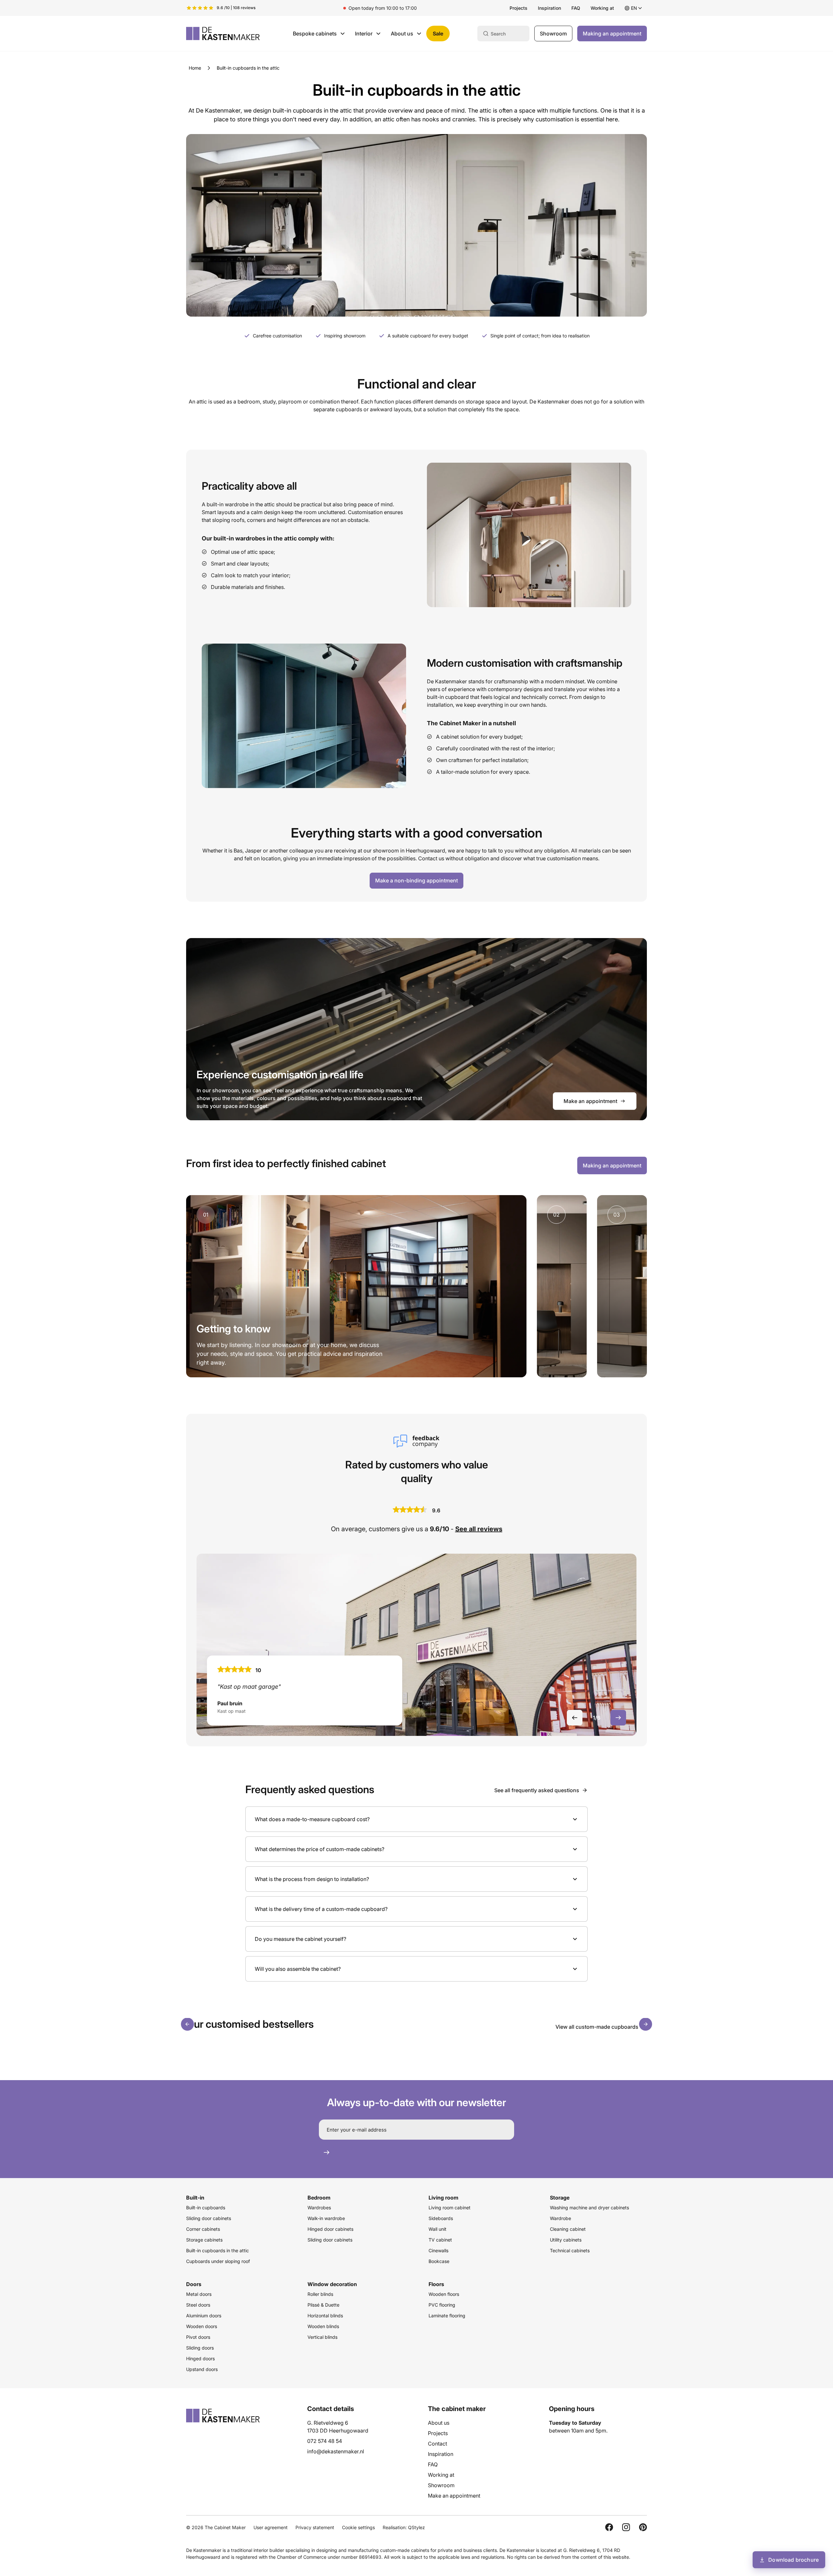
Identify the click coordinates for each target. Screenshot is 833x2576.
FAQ (576, 8)
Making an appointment (612, 34)
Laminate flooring (447, 2316)
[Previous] (187, 2024)
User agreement (271, 2527)
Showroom (553, 34)
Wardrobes (319, 2208)
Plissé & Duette (323, 2305)
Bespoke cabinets (315, 34)
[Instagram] (626, 2527)
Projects (519, 8)
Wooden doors (202, 2326)
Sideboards (441, 2218)
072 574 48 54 (325, 2441)
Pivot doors (198, 2337)
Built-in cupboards (206, 2208)
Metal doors (199, 2294)
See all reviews (479, 1529)
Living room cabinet (450, 2208)
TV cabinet (440, 2240)
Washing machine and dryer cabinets (589, 2208)
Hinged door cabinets (330, 2229)
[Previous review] (575, 1718)
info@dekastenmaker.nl (336, 2451)
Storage (560, 2198)
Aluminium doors (204, 2316)
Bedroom (319, 2198)
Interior (364, 34)
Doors (194, 2284)
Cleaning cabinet (568, 2229)
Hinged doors (200, 2358)
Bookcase (439, 2261)
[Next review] (618, 1718)
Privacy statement (315, 2527)
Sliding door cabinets (209, 2218)
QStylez (416, 2527)
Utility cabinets (566, 2240)
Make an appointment (590, 1101)
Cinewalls (438, 2250)
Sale (438, 34)
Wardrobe (560, 2218)
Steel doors (198, 2305)
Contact (437, 2444)
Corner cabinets (203, 2229)
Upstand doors (202, 2369)
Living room (444, 2198)
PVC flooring (442, 2305)
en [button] (634, 8)
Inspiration (549, 8)
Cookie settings (358, 2527)
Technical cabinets (570, 2250)
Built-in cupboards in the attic (218, 2250)
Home (195, 68)
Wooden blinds (323, 2326)
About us (402, 34)
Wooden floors (444, 2294)
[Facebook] (609, 2527)
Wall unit (437, 2229)
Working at (602, 8)
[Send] (326, 2152)
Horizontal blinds (325, 2316)
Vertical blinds (322, 2337)
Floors (436, 2284)
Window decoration (332, 2284)
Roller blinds (320, 2294)
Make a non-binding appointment (416, 880)
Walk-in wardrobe (326, 2218)
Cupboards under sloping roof (218, 2261)
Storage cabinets (204, 2240)
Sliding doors (200, 2348)
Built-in (195, 2198)
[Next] (646, 2024)
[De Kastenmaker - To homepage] (223, 34)
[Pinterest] (643, 2527)
